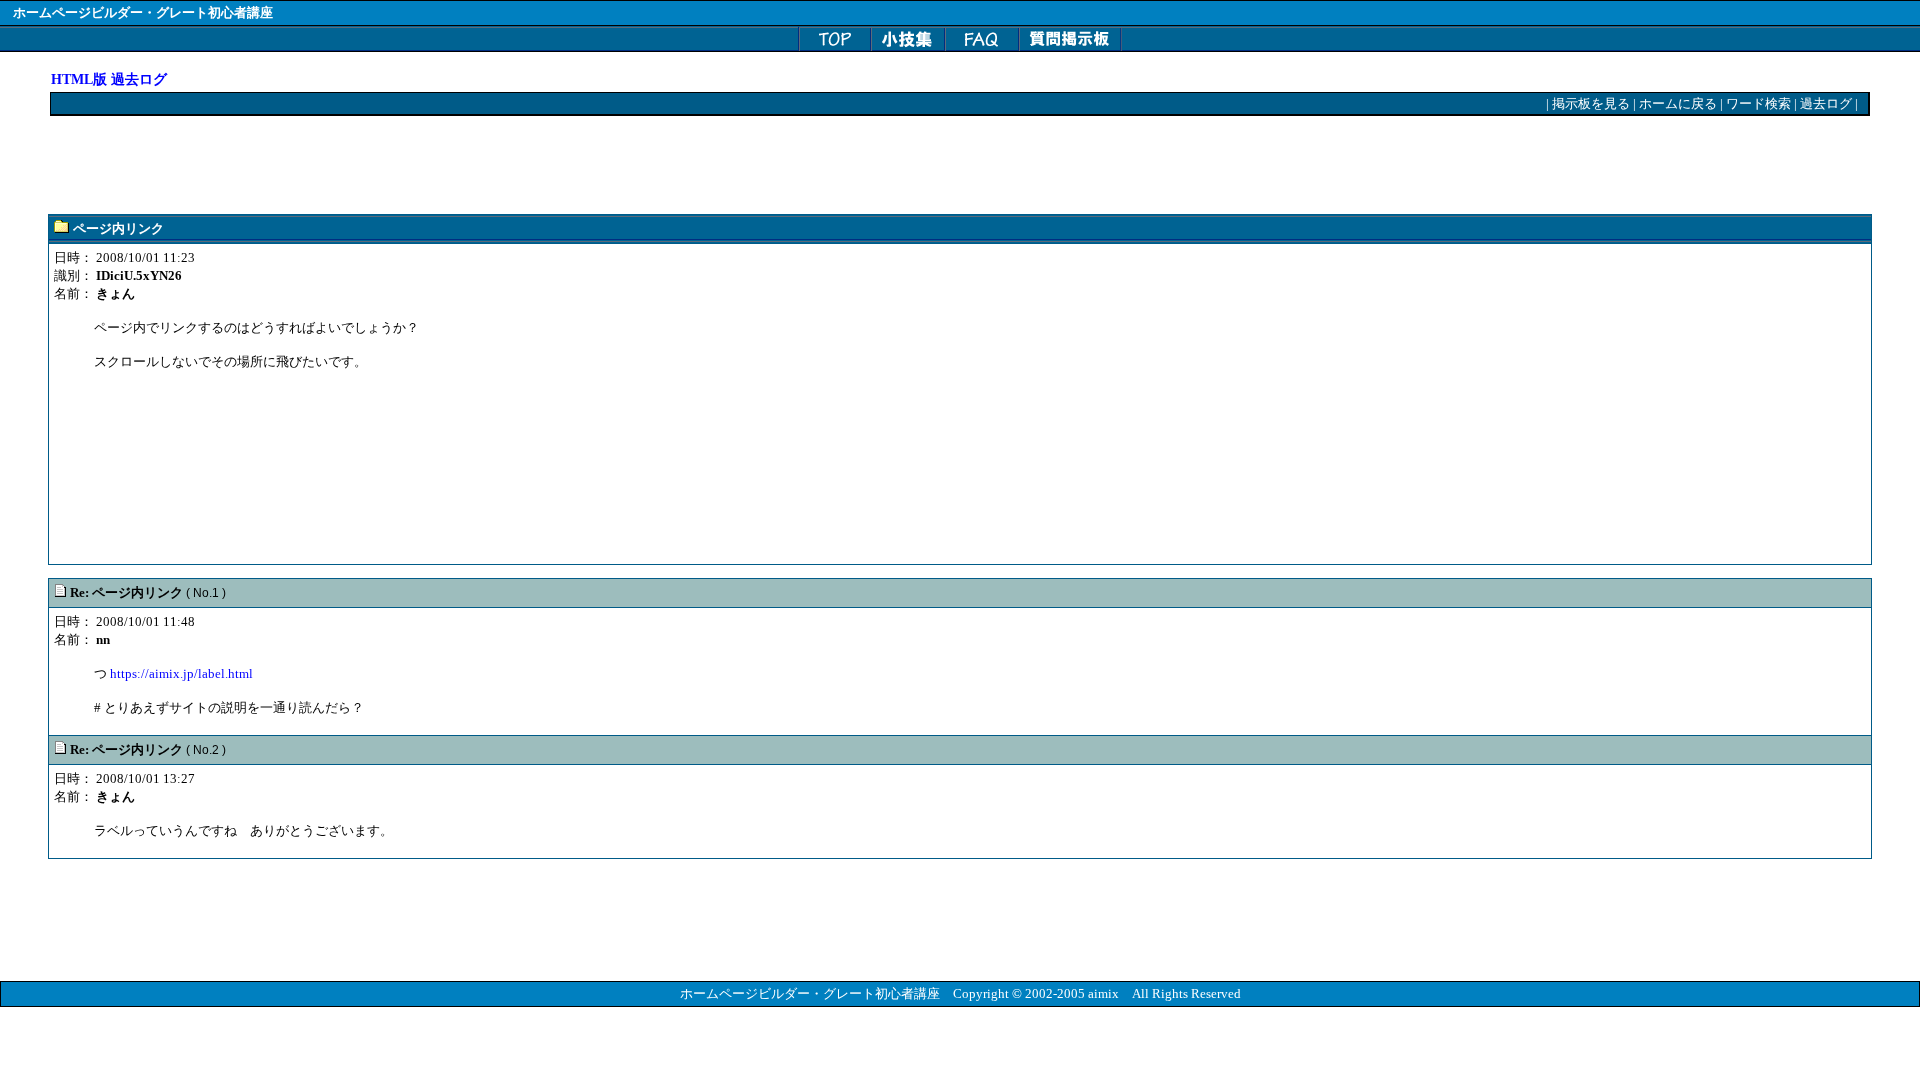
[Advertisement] (415, 166)
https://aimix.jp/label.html (181, 673)
